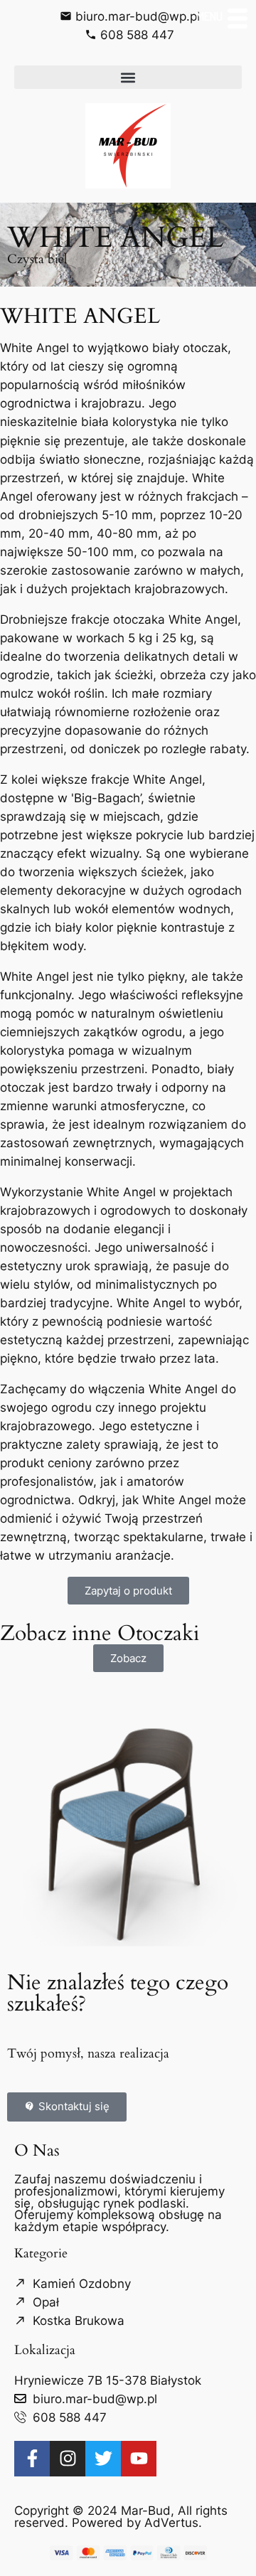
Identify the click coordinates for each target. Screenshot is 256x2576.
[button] (128, 77)
